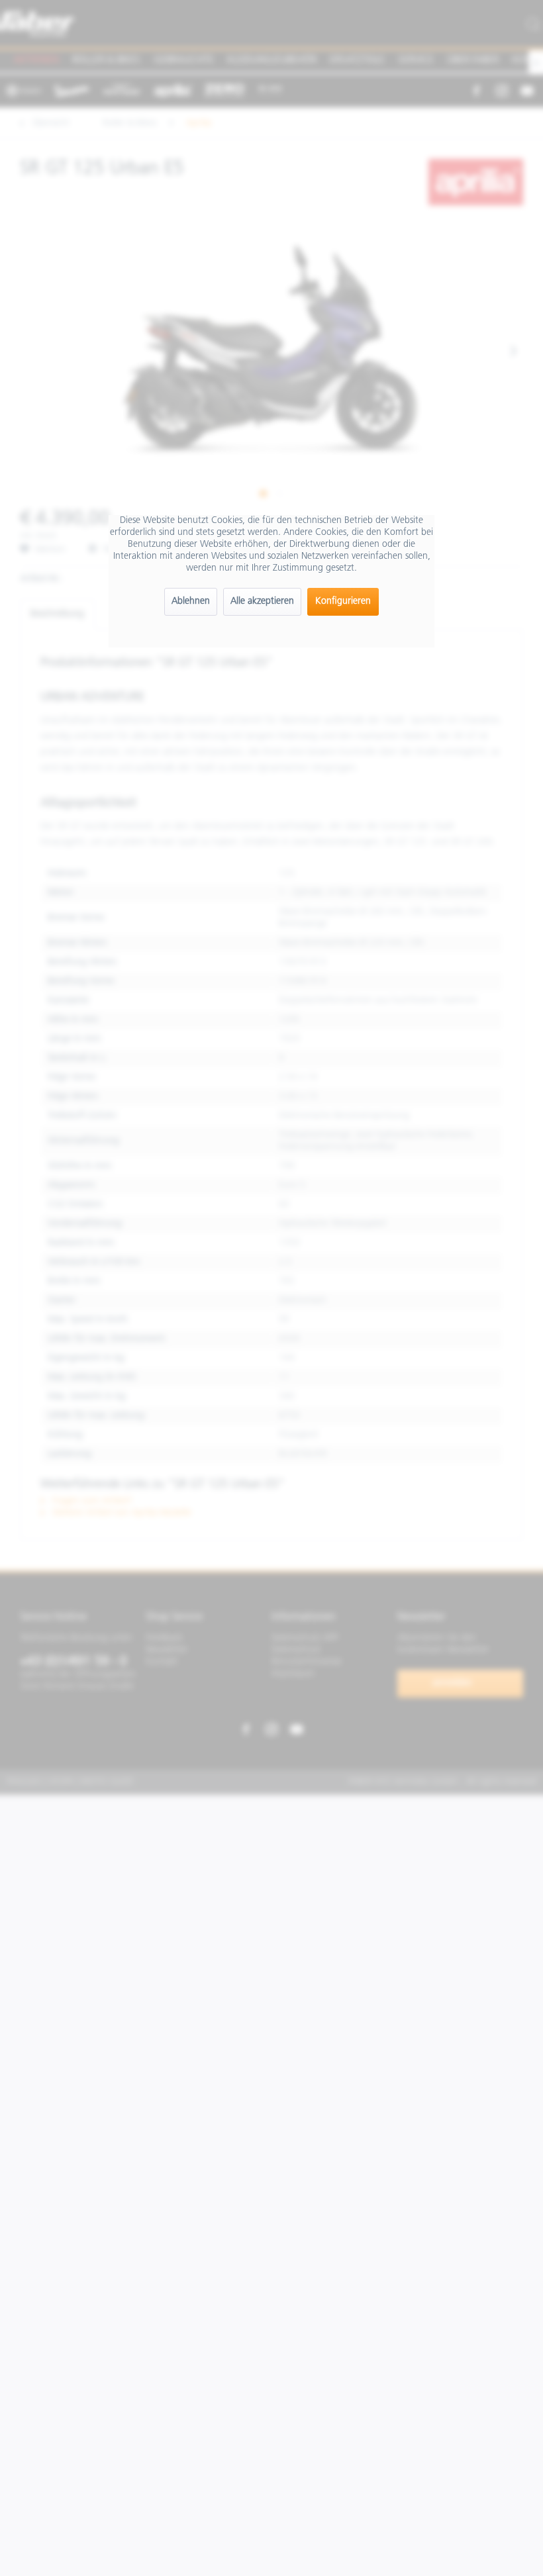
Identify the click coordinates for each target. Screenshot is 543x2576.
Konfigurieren (343, 601)
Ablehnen (191, 601)
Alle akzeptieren (262, 601)
